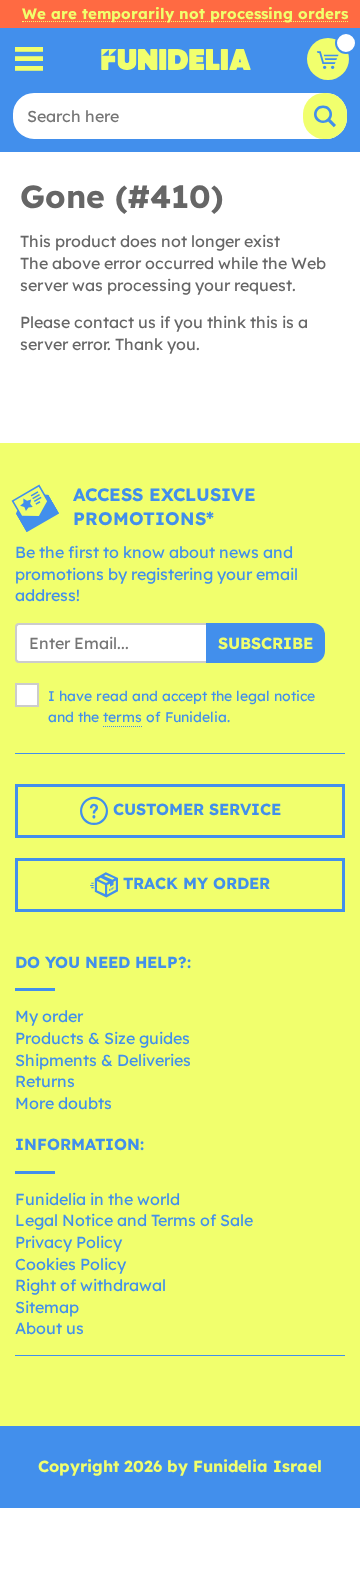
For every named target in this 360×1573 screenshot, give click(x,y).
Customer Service (194, 809)
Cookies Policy (70, 1264)
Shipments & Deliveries (103, 1060)
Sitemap (47, 1307)
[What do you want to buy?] (29, 59)
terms (122, 717)
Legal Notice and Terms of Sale (134, 1220)
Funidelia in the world (97, 1199)
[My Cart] (328, 59)
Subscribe (265, 643)
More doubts (63, 1103)
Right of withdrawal (90, 1285)
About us (49, 1328)
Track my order (194, 883)
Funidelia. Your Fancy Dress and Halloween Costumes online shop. (176, 59)
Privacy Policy (68, 1242)
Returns (45, 1081)
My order (49, 1016)
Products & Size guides (102, 1038)
